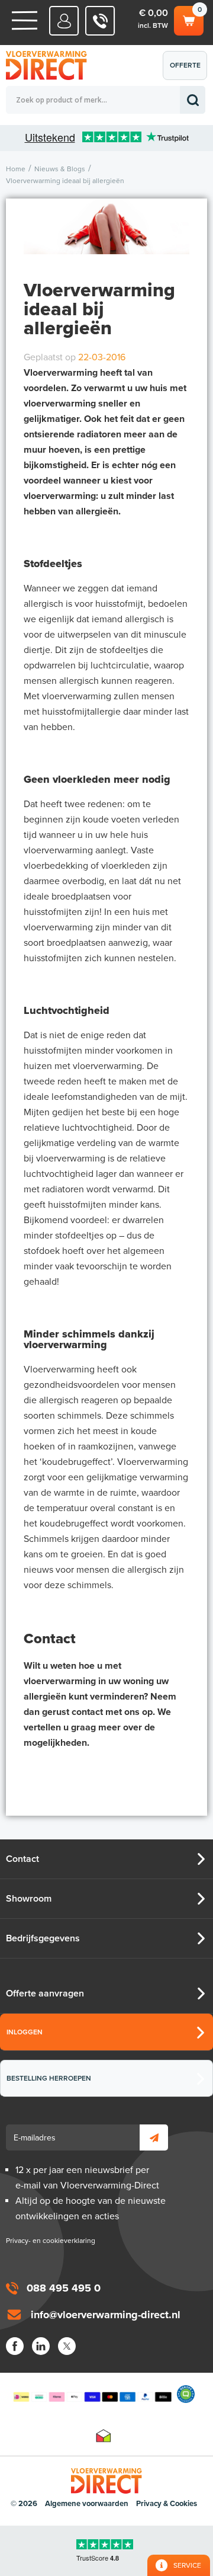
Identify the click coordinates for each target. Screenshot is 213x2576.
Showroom (29, 1899)
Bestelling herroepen (49, 2078)
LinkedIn (41, 2346)
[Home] (25, 20)
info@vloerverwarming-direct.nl (106, 2315)
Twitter (67, 2346)
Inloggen (25, 2032)
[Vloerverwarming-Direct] (50, 65)
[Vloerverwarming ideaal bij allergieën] (106, 243)
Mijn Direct (64, 21)
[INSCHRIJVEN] (154, 2137)
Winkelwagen (188, 18)
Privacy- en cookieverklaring (51, 2241)
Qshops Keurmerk (186, 2394)
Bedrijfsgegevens (43, 1938)
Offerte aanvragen (188, 71)
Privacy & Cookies (167, 2504)
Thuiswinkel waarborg (104, 2436)
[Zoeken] (193, 100)
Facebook (15, 2346)
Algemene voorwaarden (87, 2504)
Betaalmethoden (92, 2394)
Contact (22, 1859)
